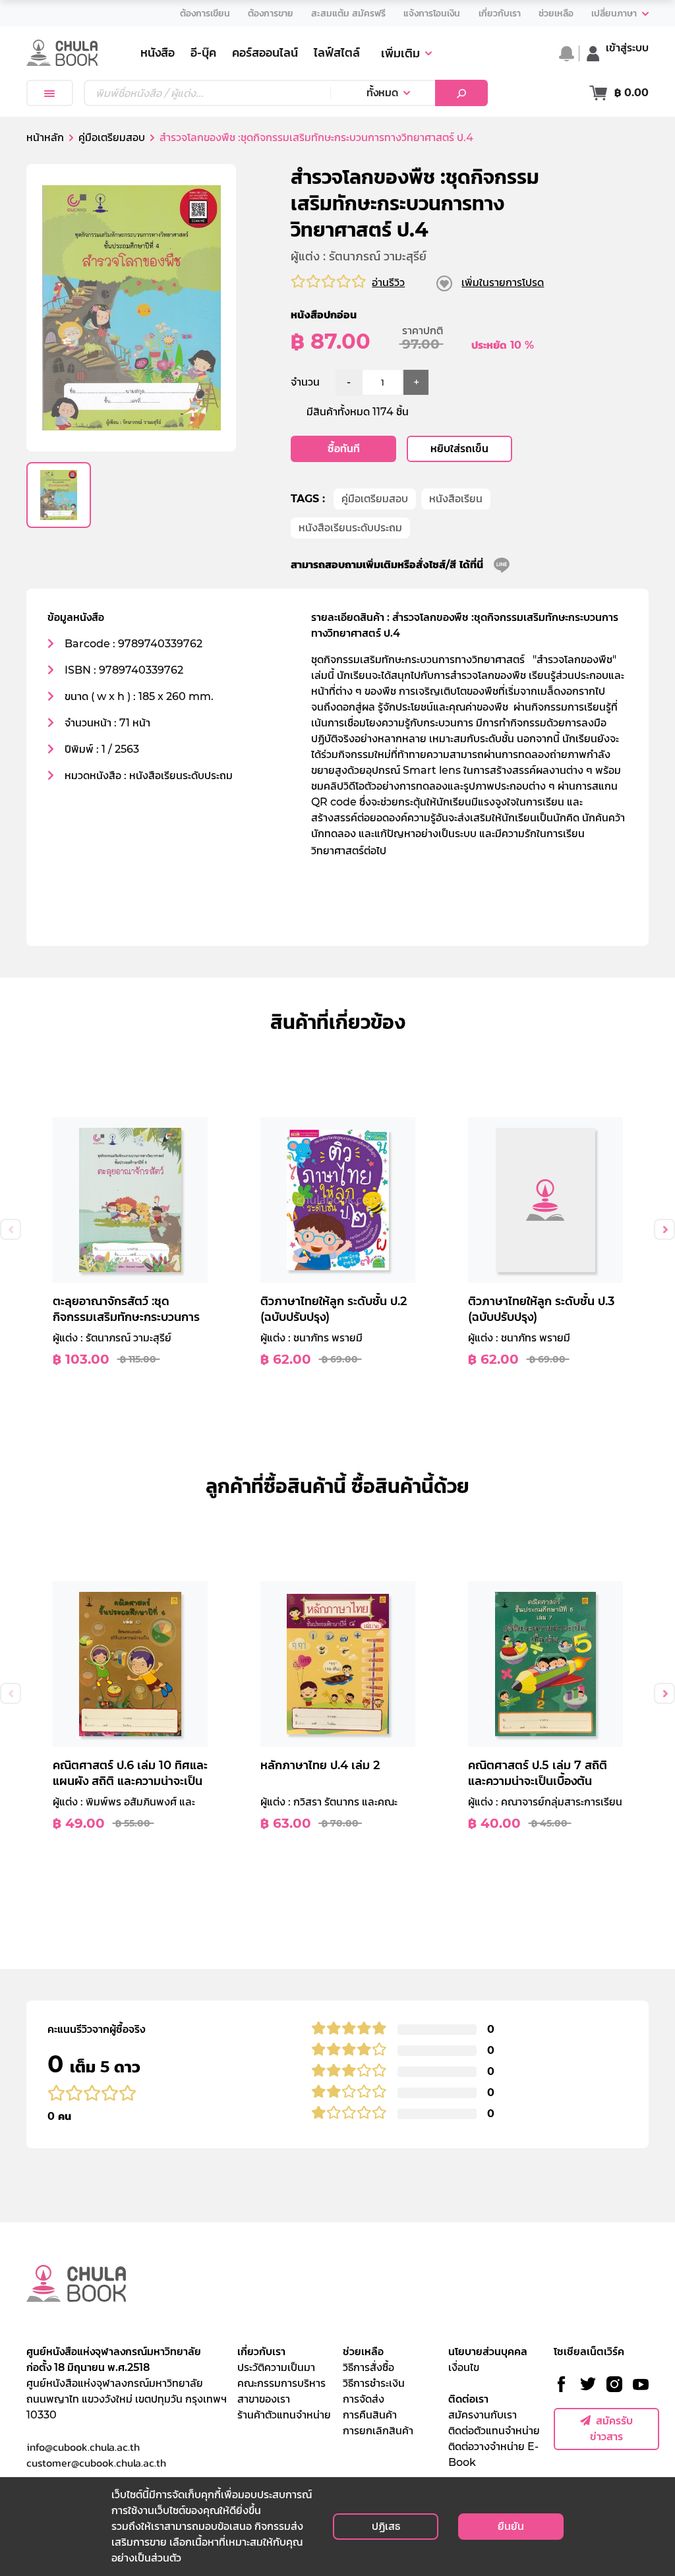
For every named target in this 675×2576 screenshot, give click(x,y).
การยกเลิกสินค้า (378, 2431)
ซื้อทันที (344, 449)
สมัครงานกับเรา (483, 2415)
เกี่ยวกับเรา (261, 2352)
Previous (11, 1229)
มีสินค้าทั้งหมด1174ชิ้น (358, 412)
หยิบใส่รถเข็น (459, 449)
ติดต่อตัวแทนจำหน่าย (494, 2431)
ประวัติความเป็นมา (276, 2367)
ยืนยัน (511, 2526)
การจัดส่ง (364, 2399)
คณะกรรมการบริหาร (281, 2383)
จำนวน (305, 382)
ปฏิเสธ (386, 2526)
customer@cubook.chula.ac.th (96, 2463)
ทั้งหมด (382, 93)
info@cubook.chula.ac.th (83, 2447)
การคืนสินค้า (370, 2415)
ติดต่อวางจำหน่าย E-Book (493, 2454)
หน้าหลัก (45, 137)
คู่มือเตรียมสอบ (375, 499)
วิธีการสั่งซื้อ (368, 2367)
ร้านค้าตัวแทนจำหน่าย (284, 2415)
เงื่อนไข (464, 2367)
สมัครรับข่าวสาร (611, 2429)
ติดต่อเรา (468, 2399)
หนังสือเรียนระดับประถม (350, 528)
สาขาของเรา (264, 2399)
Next (664, 1229)
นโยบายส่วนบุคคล (488, 2352)
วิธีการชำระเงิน (374, 2383)
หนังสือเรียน (456, 499)
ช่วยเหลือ (363, 2352)
